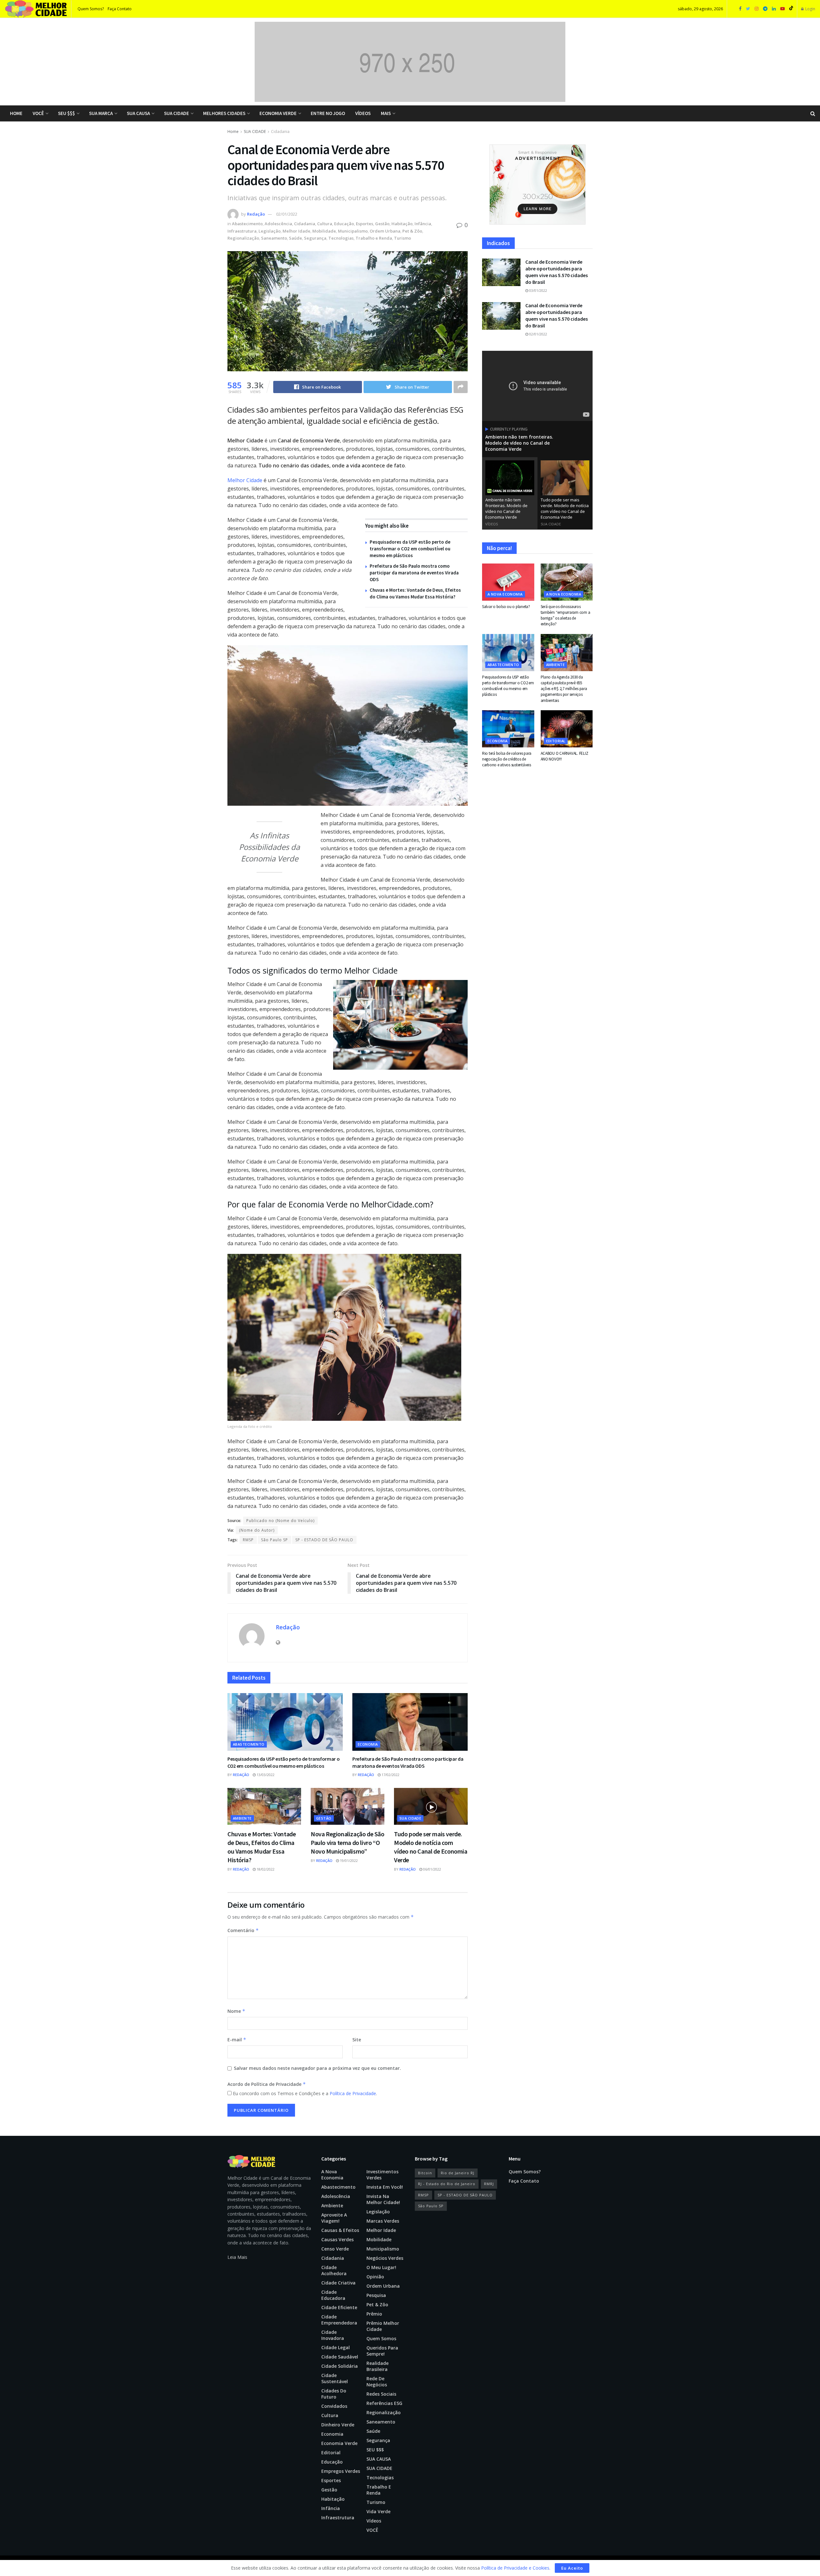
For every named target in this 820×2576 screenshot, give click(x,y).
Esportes (365, 224)
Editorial (556, 741)
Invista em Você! (385, 2187)
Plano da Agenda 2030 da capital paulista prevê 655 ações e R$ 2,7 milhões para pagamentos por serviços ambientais (564, 689)
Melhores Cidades (224, 113)
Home (16, 113)
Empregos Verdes (341, 2471)
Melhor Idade (296, 231)
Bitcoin (425, 2173)
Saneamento (274, 238)
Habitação (402, 224)
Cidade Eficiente (339, 2307)
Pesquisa (376, 2295)
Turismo (402, 238)
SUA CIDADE (176, 113)
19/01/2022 (348, 1860)
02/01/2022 (287, 214)
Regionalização (243, 238)
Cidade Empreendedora (339, 2320)
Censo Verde (335, 2249)
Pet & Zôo (412, 231)
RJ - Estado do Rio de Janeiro (447, 2184)
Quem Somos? (91, 9)
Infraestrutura (242, 231)
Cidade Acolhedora (334, 2270)
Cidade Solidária (340, 2366)
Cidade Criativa (338, 2283)
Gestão (382, 224)
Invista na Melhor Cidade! (383, 2199)
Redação (256, 214)
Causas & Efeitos (340, 2230)
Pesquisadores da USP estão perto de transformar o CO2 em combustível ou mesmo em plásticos (410, 549)
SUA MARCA (101, 113)
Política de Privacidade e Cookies (515, 2568)
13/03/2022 (265, 1775)
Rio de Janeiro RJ (458, 2173)
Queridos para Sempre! (382, 2351)
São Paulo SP (275, 1540)
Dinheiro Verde (338, 2425)
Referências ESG (384, 2403)
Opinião (375, 2277)
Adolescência (278, 224)
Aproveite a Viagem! (334, 2218)
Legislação (270, 231)
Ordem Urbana (385, 231)
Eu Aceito (572, 2568)
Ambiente (242, 1818)
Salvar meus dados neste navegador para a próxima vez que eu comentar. (317, 2068)
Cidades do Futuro (334, 2394)
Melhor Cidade (245, 480)
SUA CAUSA (138, 113)
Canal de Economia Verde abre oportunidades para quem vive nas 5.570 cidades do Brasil (557, 272)
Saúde (295, 238)
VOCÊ (38, 113)
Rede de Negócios (377, 2382)
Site (357, 2040)
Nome (236, 2011)
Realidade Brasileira (377, 2366)
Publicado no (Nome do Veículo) (280, 1521)
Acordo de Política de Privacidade (267, 2084)
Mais (386, 113)
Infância (423, 224)
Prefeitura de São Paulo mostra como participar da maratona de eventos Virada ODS (414, 573)
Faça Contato (120, 9)
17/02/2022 (390, 1775)
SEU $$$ (66, 113)
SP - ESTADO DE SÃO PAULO (324, 1540)
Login (810, 9)
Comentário (243, 1930)
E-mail (237, 2040)
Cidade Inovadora (333, 2335)
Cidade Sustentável (335, 2378)
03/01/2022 (538, 290)
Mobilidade (324, 231)
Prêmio (374, 2314)
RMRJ (489, 2184)
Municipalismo (353, 231)
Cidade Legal (336, 2347)
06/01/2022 (432, 1869)
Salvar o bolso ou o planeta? (506, 607)
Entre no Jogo (328, 113)
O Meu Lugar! (381, 2267)
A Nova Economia (505, 594)
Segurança (315, 238)
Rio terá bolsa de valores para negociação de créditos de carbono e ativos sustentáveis (507, 759)
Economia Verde (278, 113)
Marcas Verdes (383, 2221)
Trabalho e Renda (374, 238)
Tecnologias (341, 238)
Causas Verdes (337, 2239)
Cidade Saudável (340, 2357)
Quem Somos (381, 2338)
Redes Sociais (381, 2394)
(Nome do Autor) (257, 1530)
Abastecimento (247, 224)
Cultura (325, 224)
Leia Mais (237, 2257)
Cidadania (280, 132)
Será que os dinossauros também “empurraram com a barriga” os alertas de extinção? (566, 615)
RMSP (248, 1540)
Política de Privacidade (353, 2093)
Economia (368, 1744)
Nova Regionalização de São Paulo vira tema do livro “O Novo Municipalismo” (348, 1843)
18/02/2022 (265, 1869)
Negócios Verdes (385, 2258)
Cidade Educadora (333, 2295)
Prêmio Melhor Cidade (383, 2326)
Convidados (334, 2406)
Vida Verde (378, 2511)
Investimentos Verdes (382, 2175)
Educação (344, 224)
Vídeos (363, 113)
